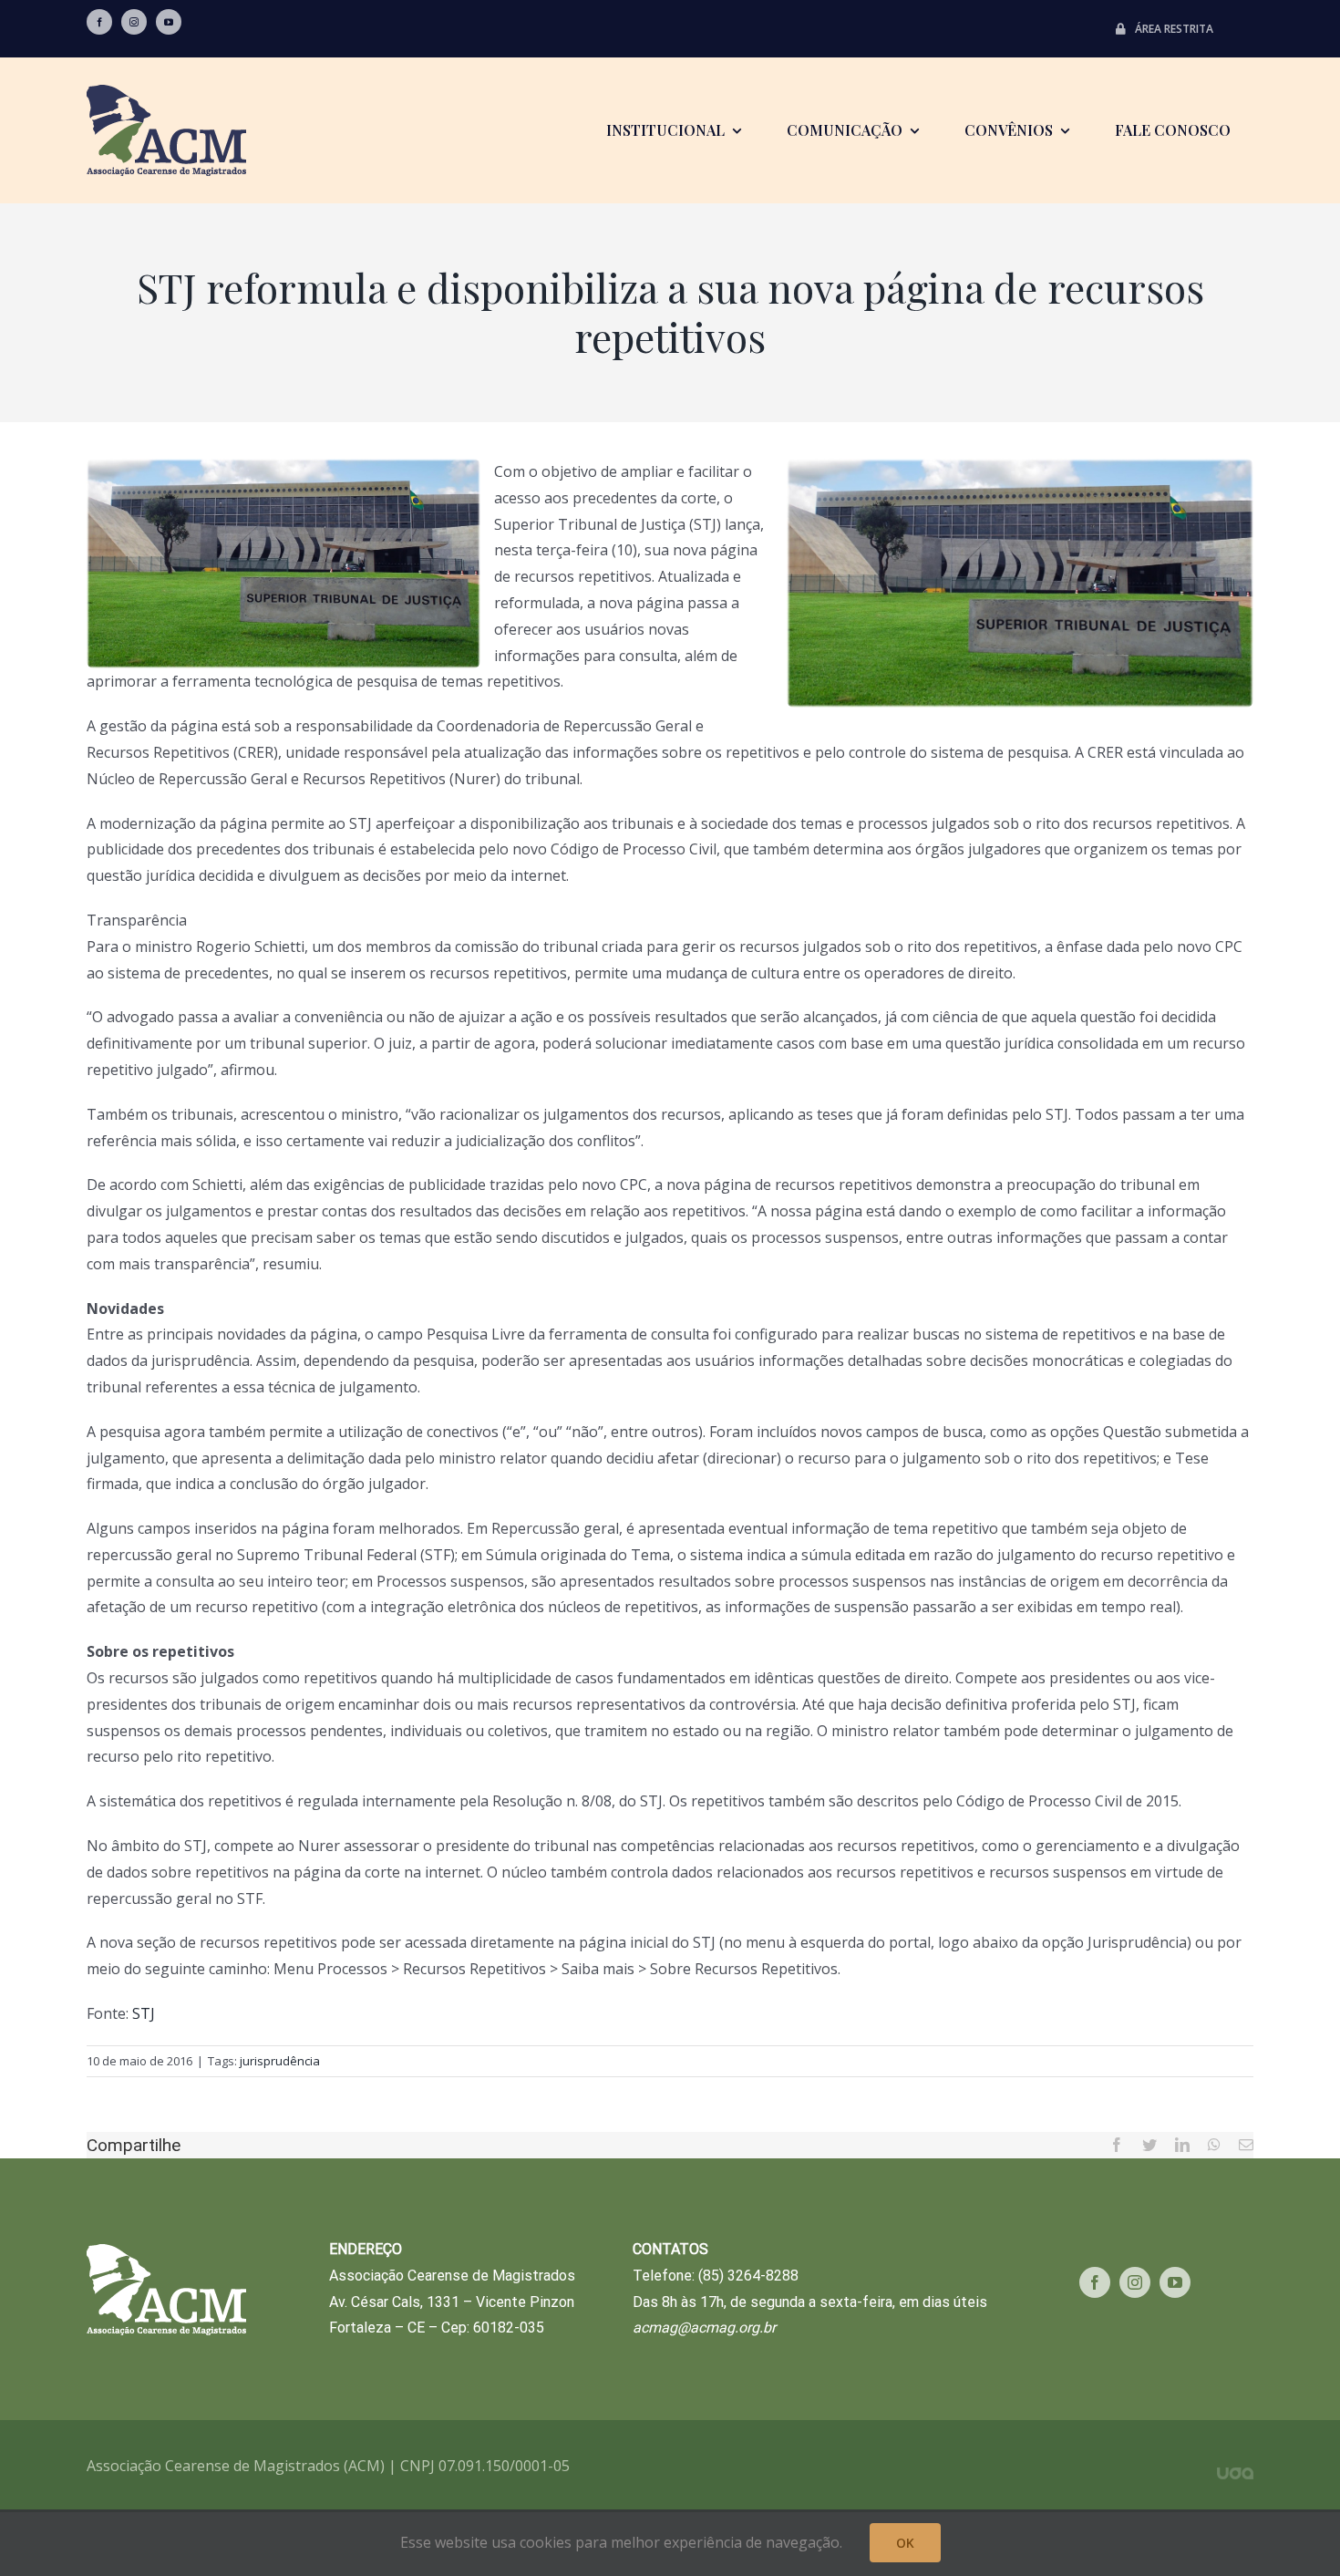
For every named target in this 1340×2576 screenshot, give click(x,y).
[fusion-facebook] (99, 22)
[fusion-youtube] (169, 22)
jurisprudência (280, 2061)
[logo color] (166, 92)
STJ (144, 2013)
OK (905, 2543)
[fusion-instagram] (134, 22)
